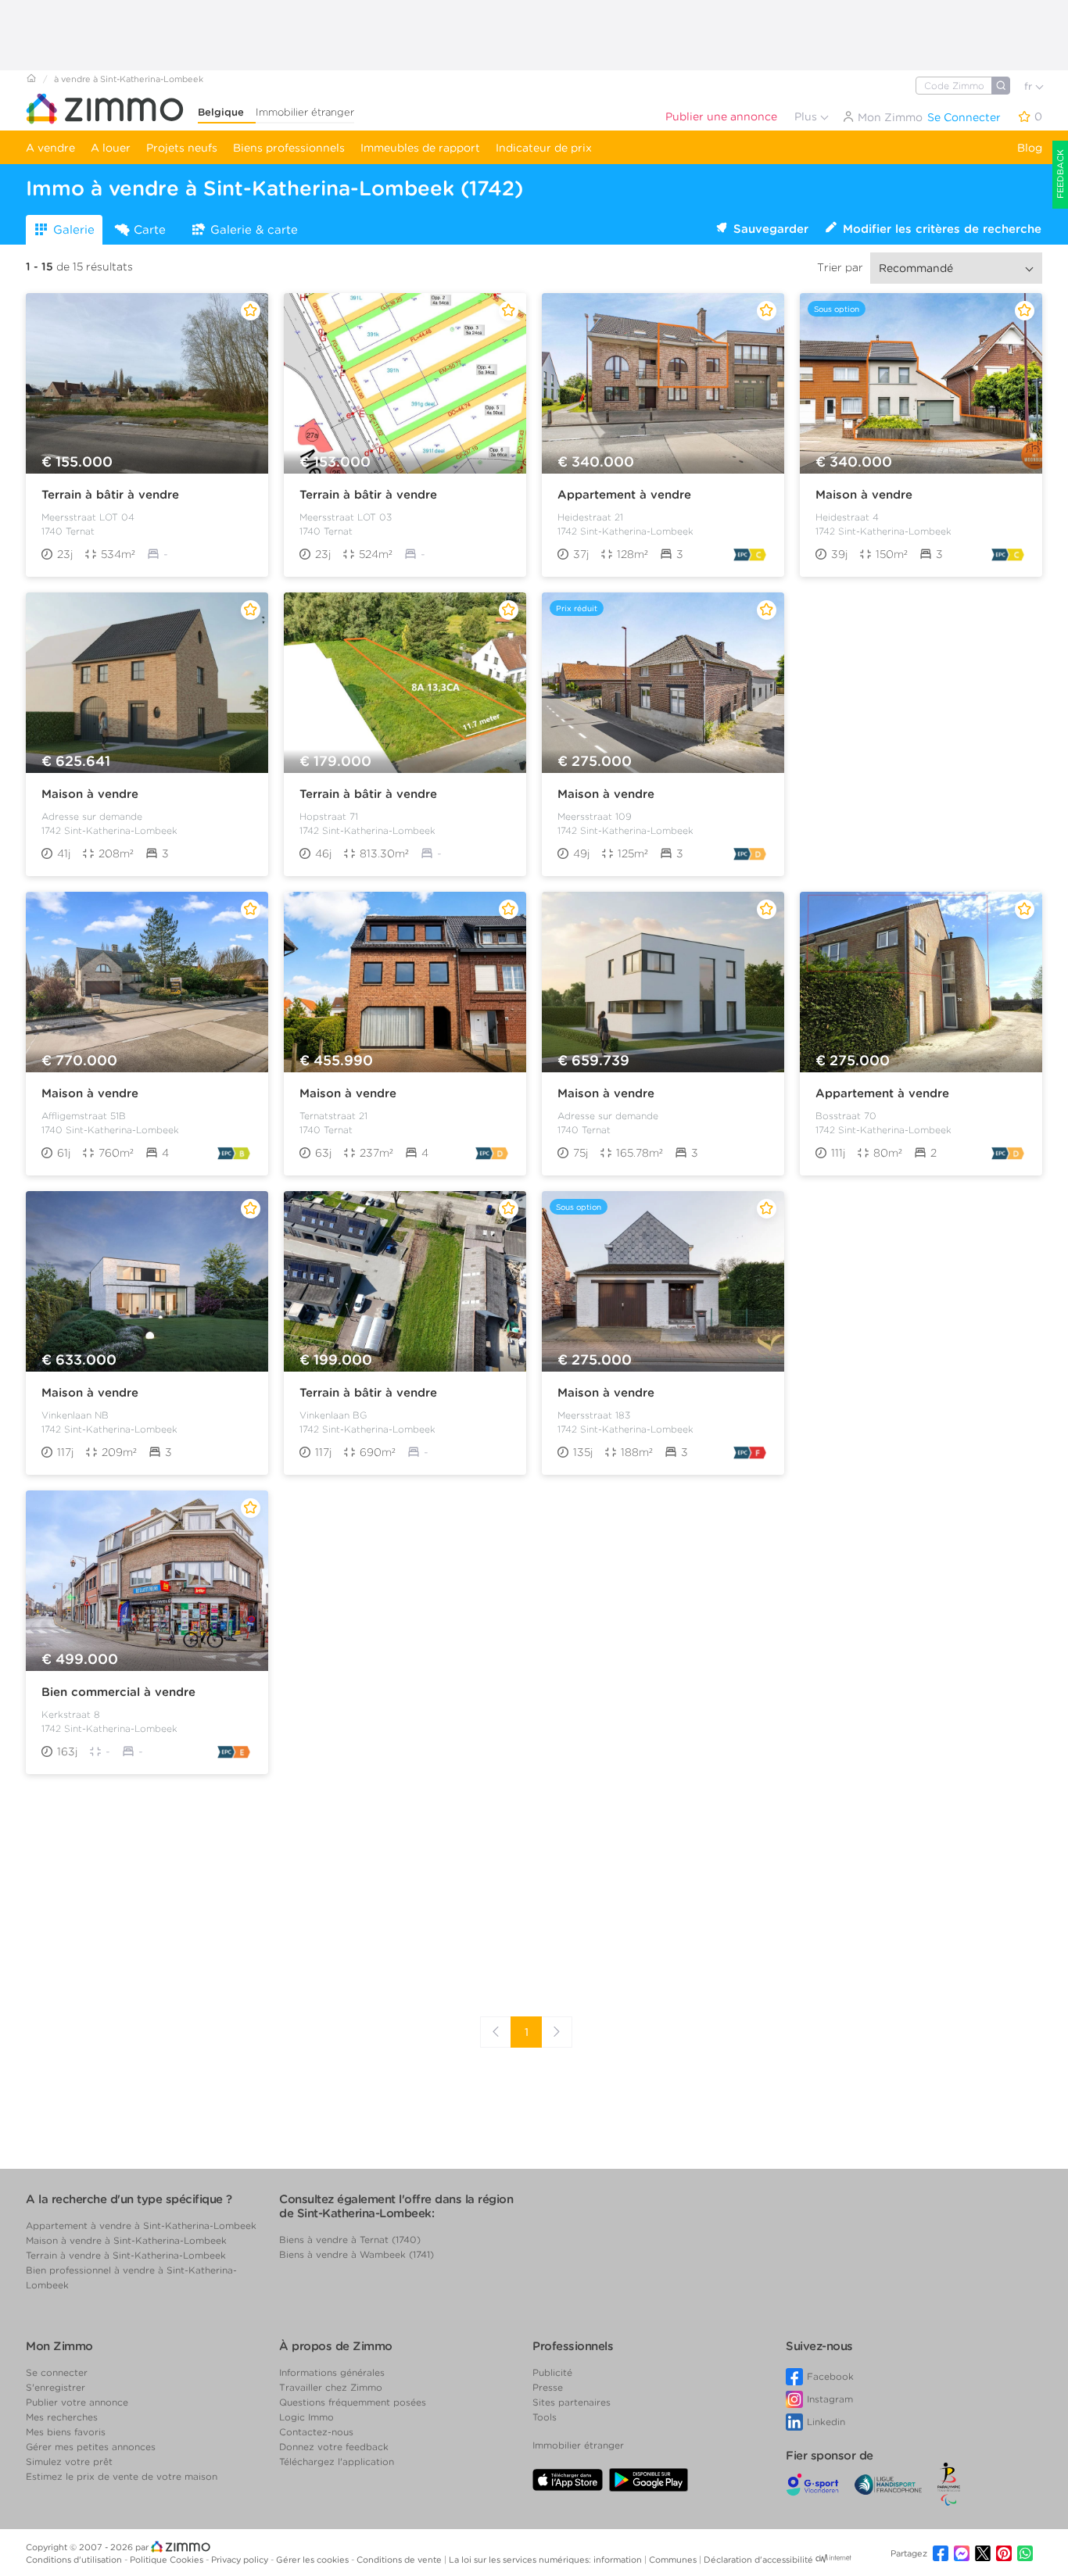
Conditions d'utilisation (75, 2560)
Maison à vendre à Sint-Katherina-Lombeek (126, 2240)
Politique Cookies (168, 2560)
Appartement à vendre (624, 495)
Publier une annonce (721, 116)
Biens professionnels (289, 148)
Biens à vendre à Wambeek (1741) (357, 2254)
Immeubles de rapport (420, 148)
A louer (111, 148)
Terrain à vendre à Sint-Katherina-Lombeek (126, 2255)
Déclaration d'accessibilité (758, 2560)
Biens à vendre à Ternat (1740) (350, 2240)
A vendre (50, 148)
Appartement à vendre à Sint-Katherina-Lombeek (141, 2225)
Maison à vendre (864, 495)
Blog (1030, 148)
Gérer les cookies (314, 2560)
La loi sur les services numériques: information (547, 2560)
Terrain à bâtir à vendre (110, 495)
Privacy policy (241, 2560)
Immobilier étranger (305, 112)
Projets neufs (182, 148)
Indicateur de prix (544, 148)
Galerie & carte (254, 230)
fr (1030, 86)
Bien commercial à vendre (118, 1692)
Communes (674, 2560)
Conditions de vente (400, 2560)
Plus (807, 116)
